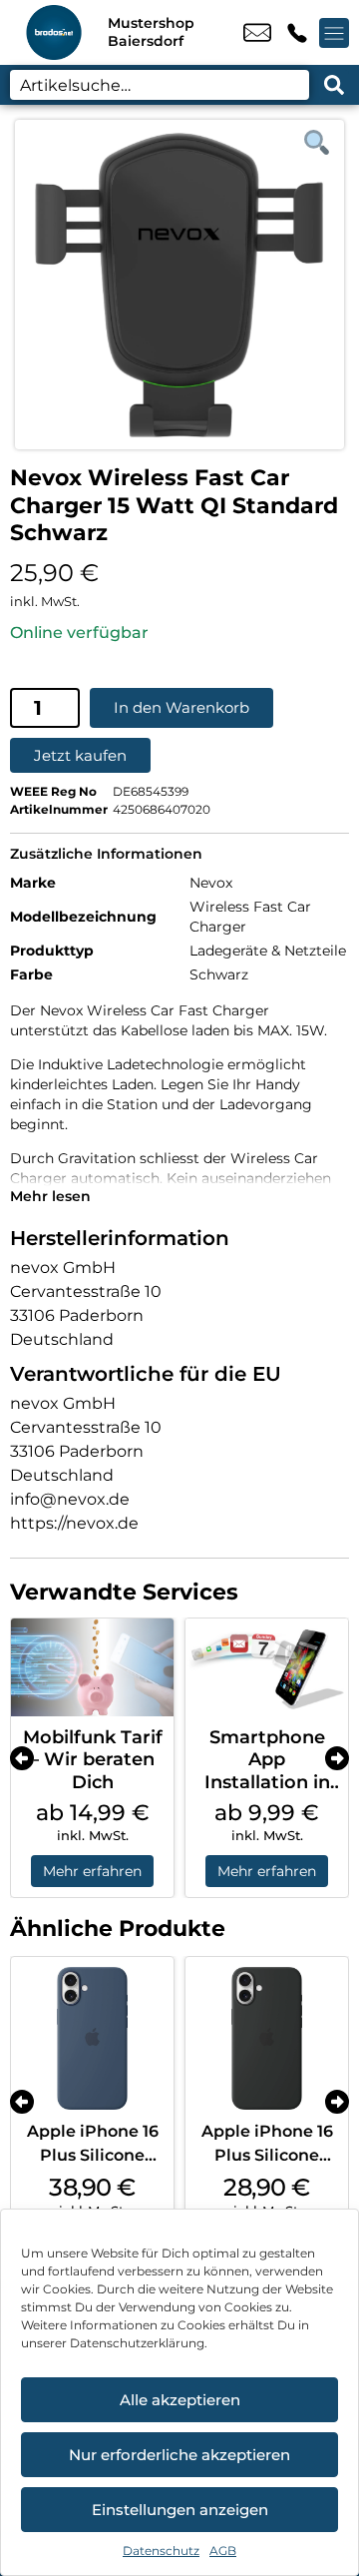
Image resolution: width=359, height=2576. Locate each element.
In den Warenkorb (181, 707)
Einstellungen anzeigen (180, 2510)
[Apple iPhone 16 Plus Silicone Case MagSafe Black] (267, 2038)
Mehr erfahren (92, 1871)
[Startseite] (54, 32)
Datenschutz (161, 2551)
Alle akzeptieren (180, 2400)
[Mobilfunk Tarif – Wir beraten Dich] (92, 1667)
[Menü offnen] (334, 33)
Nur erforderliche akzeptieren (179, 2455)
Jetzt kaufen (80, 755)
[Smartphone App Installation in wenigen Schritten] (267, 1667)
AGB (223, 2551)
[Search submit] (334, 85)
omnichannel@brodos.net (257, 33)
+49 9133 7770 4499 (297, 33)
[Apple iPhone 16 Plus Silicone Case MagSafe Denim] (92, 2038)
